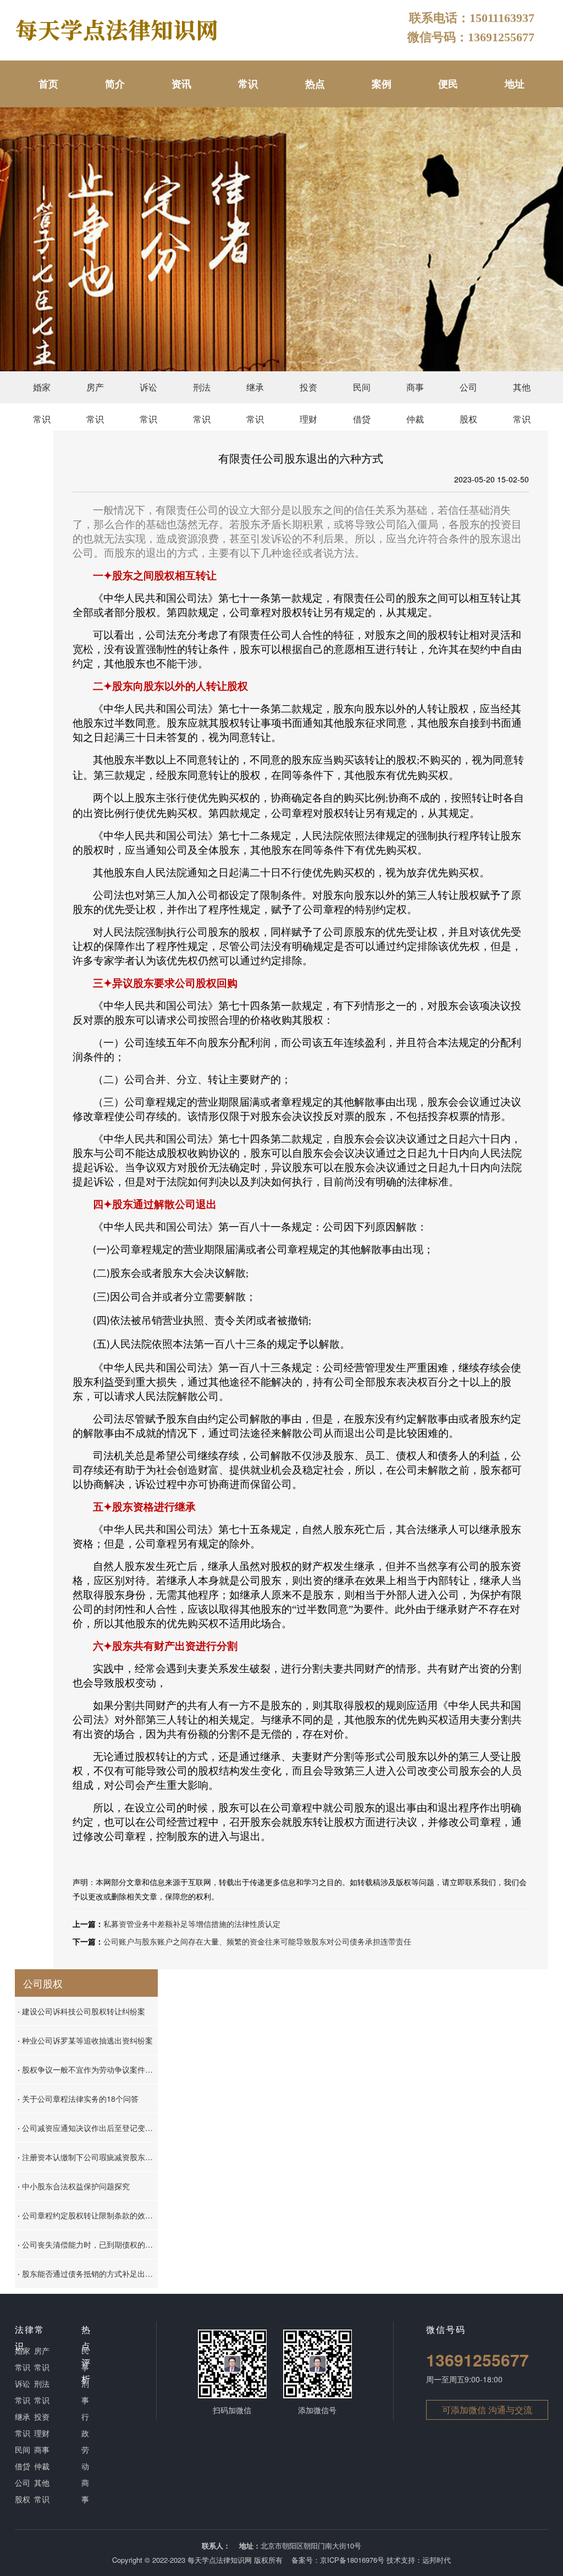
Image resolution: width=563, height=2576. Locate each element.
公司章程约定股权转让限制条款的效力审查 (88, 2215)
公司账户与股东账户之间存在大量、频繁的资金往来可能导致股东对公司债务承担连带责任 (257, 1941)
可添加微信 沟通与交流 (487, 2410)
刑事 (85, 2392)
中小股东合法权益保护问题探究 (74, 2186)
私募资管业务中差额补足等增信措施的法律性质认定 (192, 1924)
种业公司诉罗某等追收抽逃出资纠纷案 (85, 2040)
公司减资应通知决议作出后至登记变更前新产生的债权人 (88, 2128)
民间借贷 (362, 392)
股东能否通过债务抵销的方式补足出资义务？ (88, 2273)
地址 (515, 84)
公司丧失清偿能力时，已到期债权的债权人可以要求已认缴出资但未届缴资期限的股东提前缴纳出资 (88, 2244)
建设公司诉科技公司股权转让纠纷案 (81, 2011)
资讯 (181, 84)
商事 (85, 2491)
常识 (248, 84)
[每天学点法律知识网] (118, 29)
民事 (85, 2359)
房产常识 (95, 392)
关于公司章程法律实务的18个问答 (78, 2099)
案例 (382, 84)
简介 (115, 84)
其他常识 (522, 392)
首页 (48, 84)
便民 (448, 84)
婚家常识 (42, 392)
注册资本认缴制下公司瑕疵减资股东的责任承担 (88, 2157)
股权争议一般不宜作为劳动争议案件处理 (88, 2069)
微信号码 (446, 2329)
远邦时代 (437, 2560)
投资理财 (308, 392)
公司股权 (468, 392)
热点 (315, 84)
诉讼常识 (148, 392)
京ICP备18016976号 (352, 2560)
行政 (85, 2425)
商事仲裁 (415, 392)
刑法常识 (202, 392)
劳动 (85, 2458)
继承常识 (255, 392)
